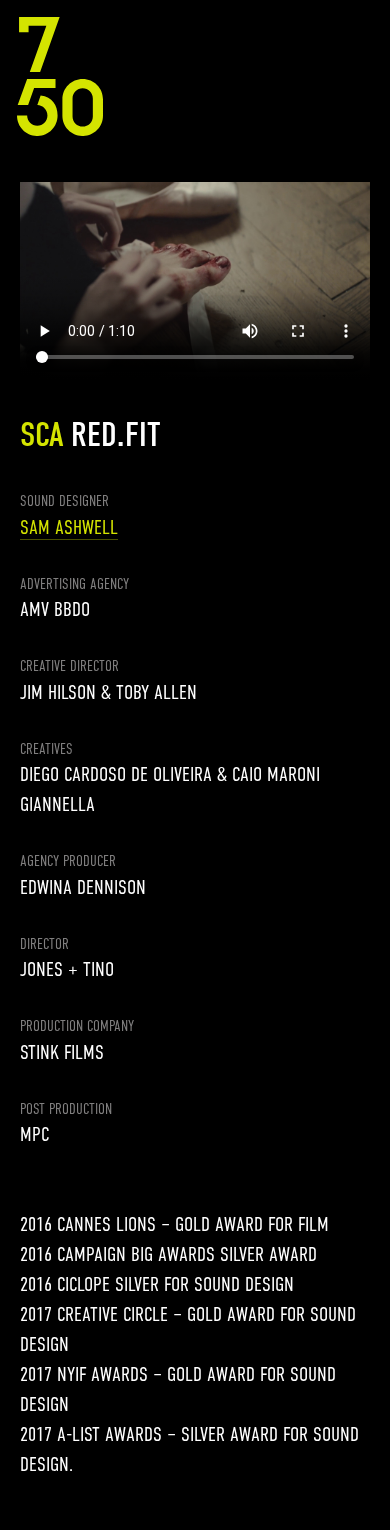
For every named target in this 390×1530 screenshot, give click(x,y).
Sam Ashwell (69, 527)
